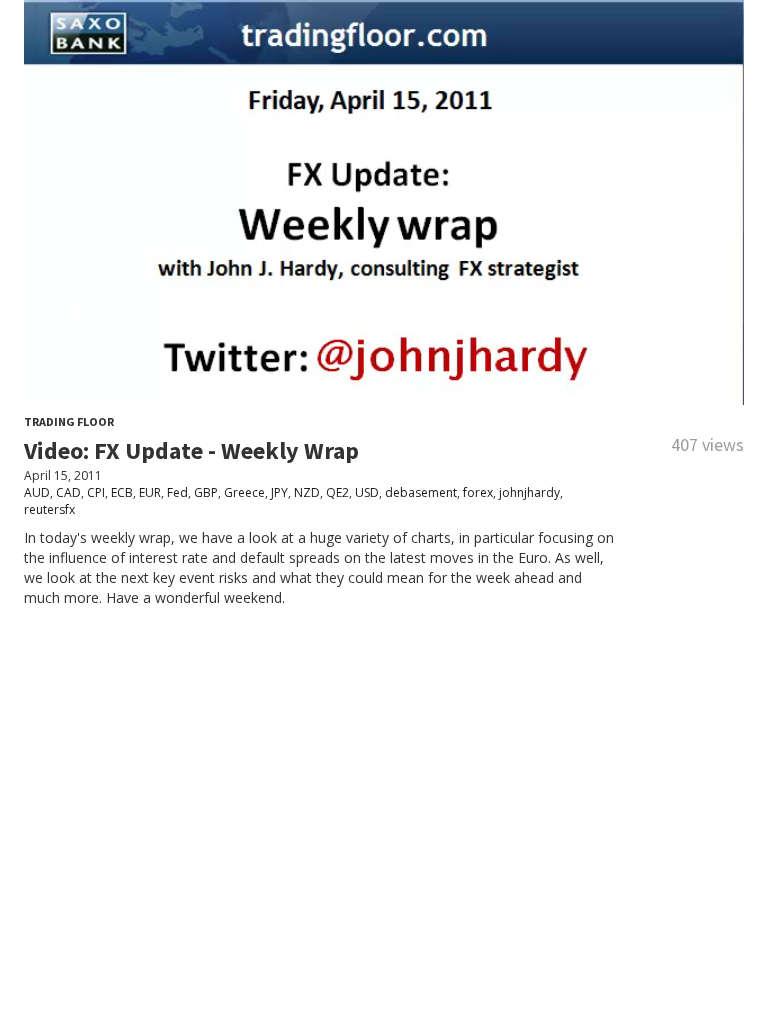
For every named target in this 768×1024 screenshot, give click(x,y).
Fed (177, 492)
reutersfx (49, 509)
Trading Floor (69, 421)
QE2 (337, 492)
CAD (68, 492)
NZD (307, 492)
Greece (244, 492)
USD (367, 492)
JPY (279, 492)
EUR (150, 492)
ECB (122, 492)
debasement (421, 492)
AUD (37, 492)
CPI (96, 492)
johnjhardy (529, 492)
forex (478, 492)
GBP (206, 492)
